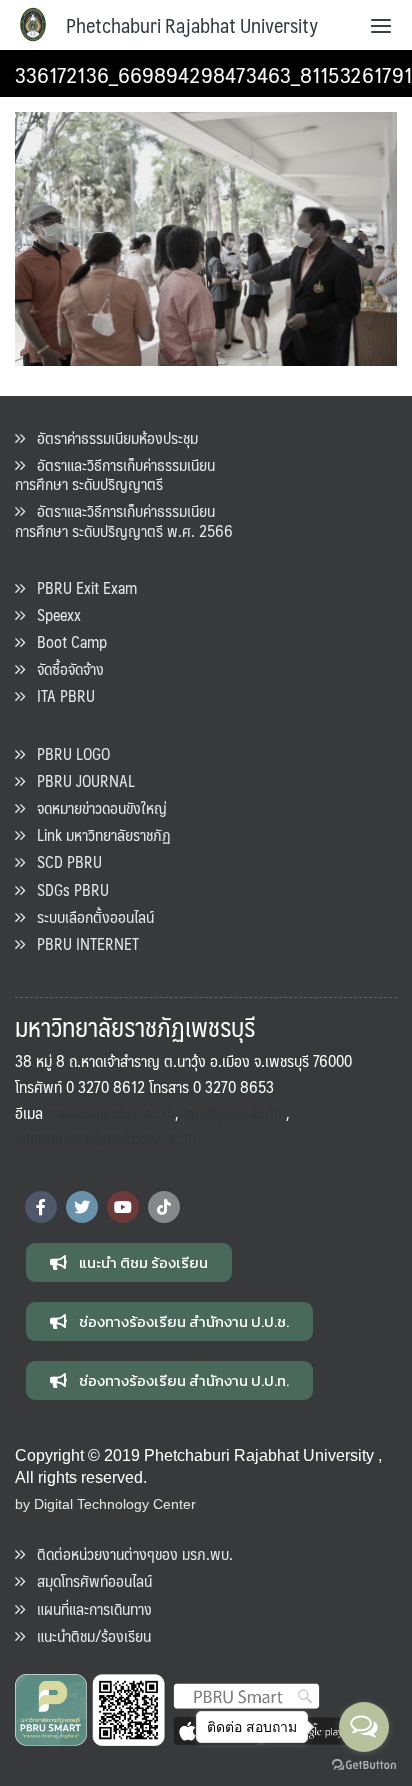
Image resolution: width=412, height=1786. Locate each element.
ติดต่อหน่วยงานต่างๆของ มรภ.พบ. (129, 1553)
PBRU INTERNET (82, 943)
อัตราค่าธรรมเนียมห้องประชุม (111, 437)
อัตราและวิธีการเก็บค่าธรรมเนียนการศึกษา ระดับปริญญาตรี (115, 474)
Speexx (53, 614)
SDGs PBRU (67, 889)
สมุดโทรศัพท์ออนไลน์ (88, 1580)
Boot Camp (66, 641)
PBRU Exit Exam (81, 587)
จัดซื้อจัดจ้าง (64, 668)
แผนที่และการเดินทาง (88, 1608)
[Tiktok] (164, 1207)
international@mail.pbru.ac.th (105, 1137)
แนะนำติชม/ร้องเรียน (88, 1635)
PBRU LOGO (67, 753)
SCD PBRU (63, 861)
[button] (129, 1262)
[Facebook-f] (41, 1207)
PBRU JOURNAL (80, 780)
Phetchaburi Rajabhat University (192, 25)
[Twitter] (82, 1207)
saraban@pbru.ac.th (113, 1112)
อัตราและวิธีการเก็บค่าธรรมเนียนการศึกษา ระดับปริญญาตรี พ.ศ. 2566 (124, 520)
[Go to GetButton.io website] (364, 1765)
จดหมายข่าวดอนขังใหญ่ (96, 807)
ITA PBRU (60, 695)
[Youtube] (123, 1207)
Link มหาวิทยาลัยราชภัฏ (98, 834)
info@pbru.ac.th (232, 1112)
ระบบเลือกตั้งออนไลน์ (89, 916)
